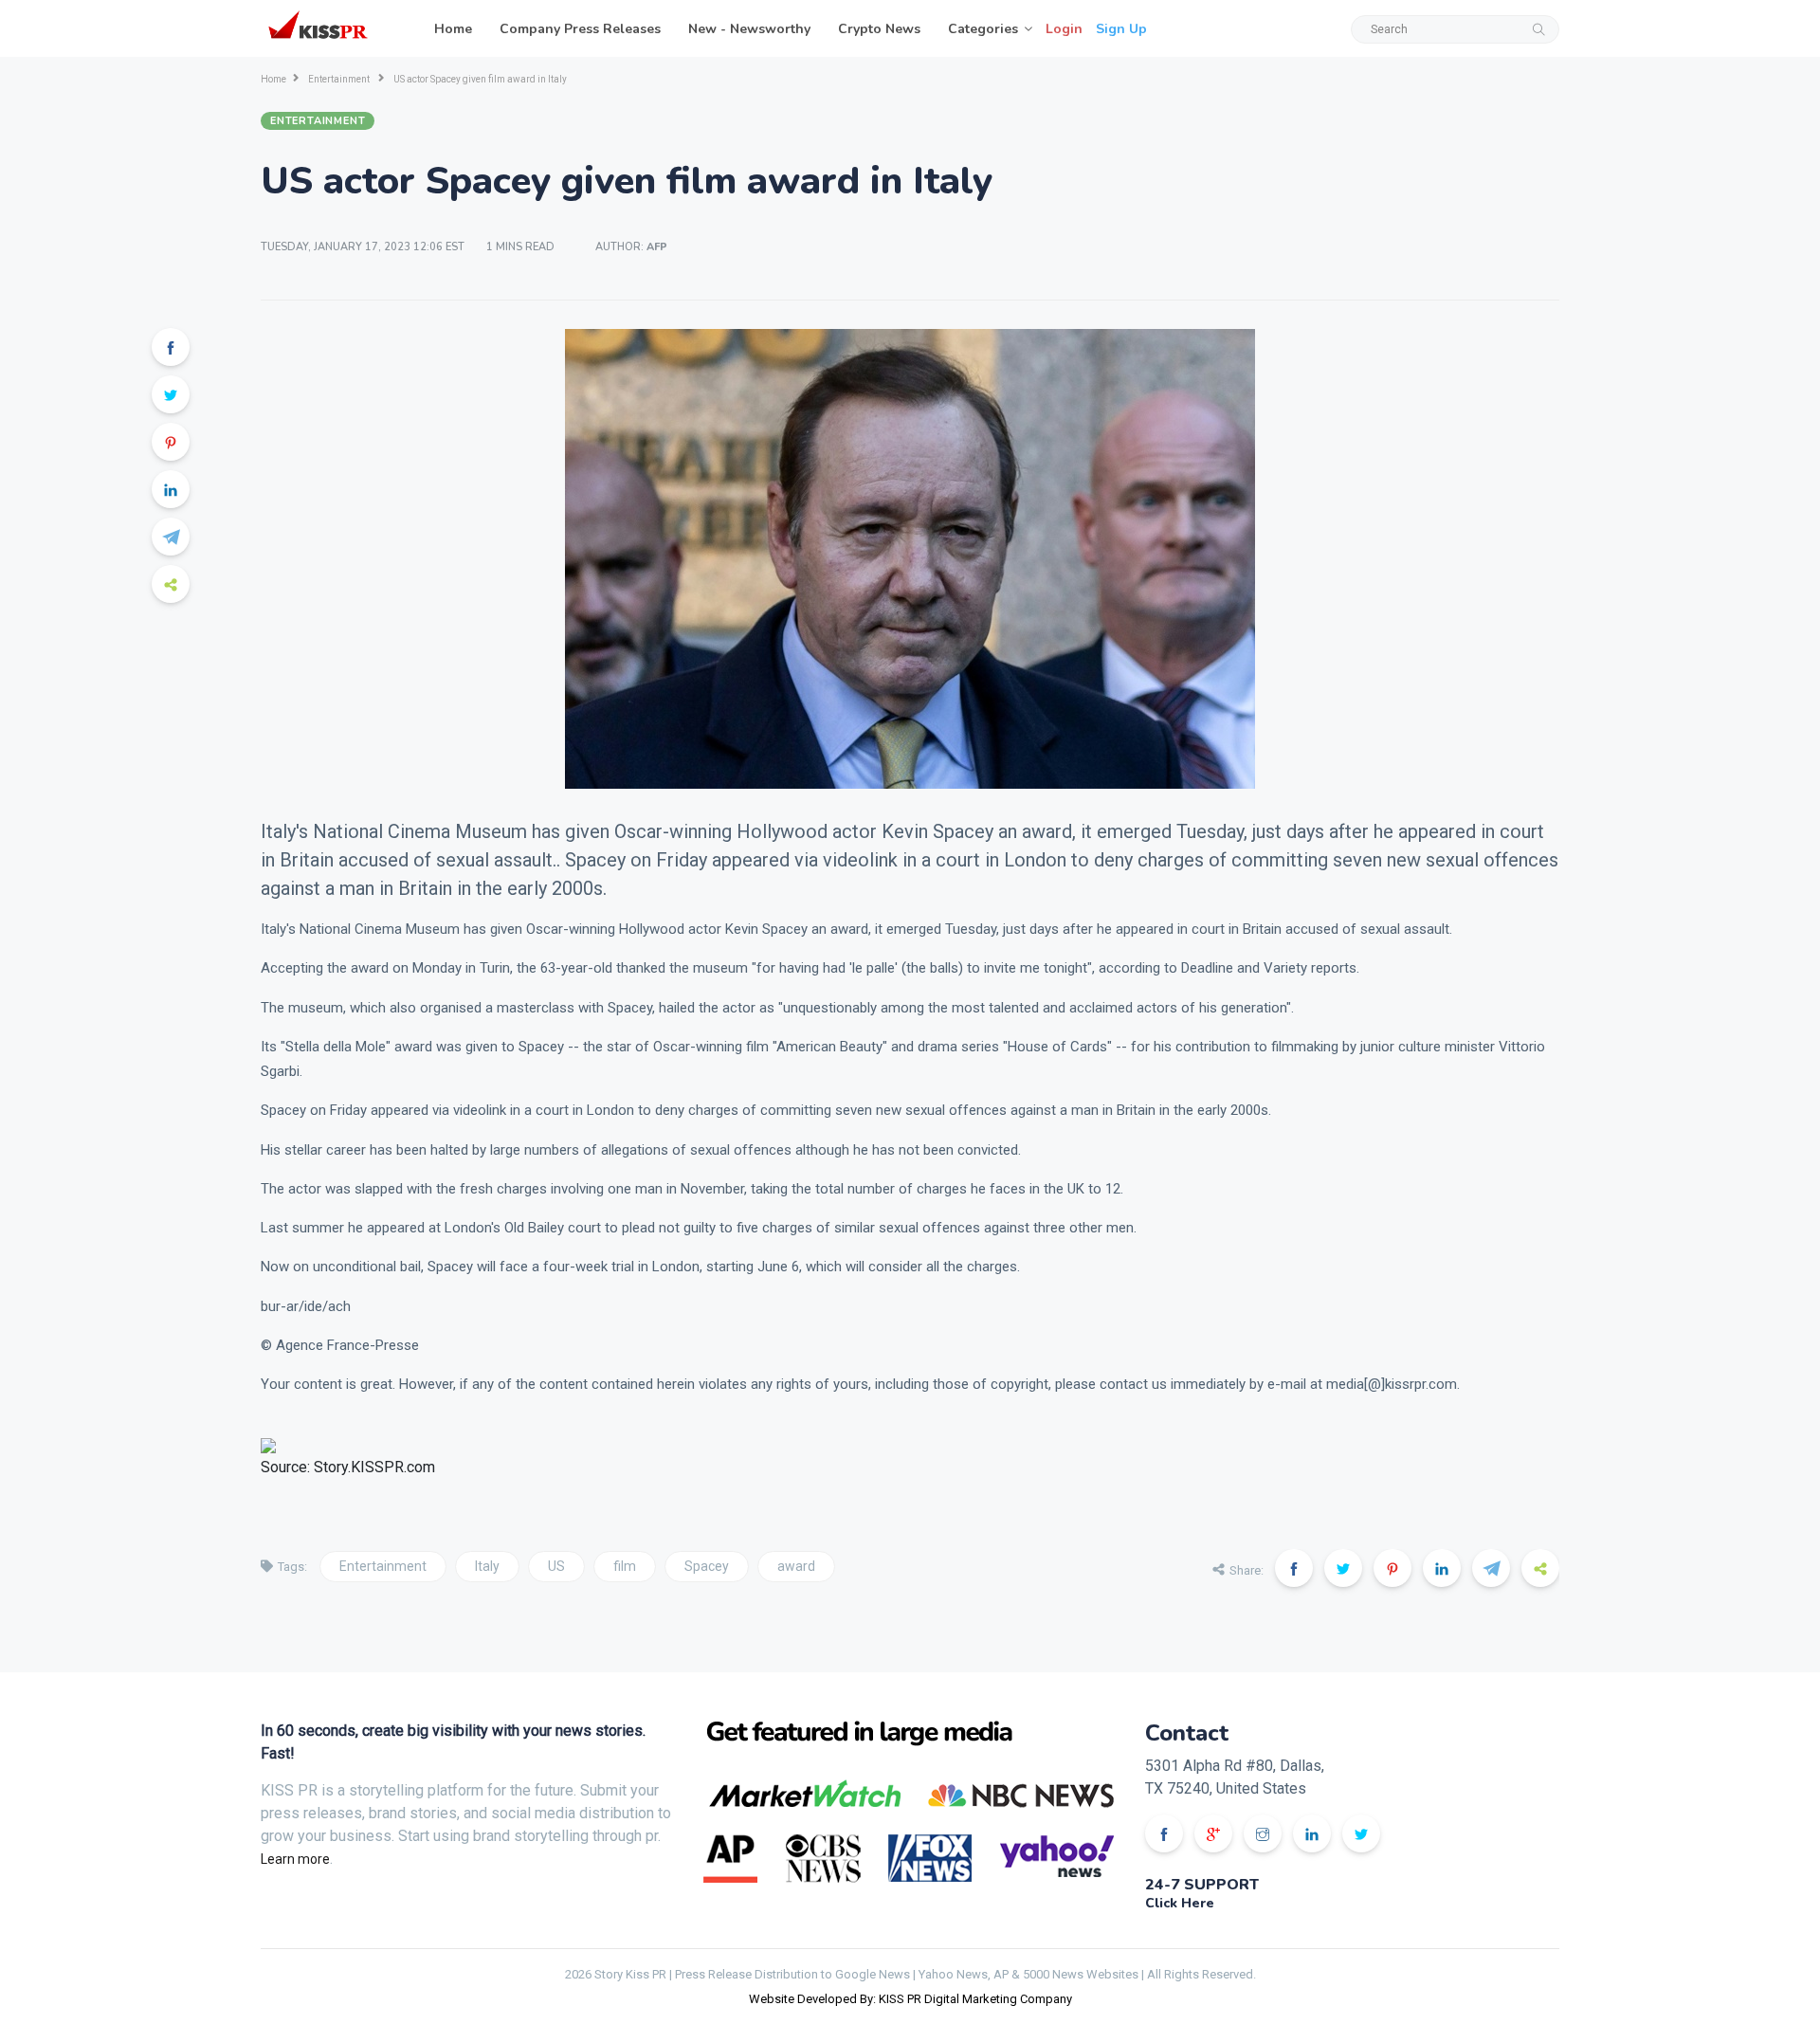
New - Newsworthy (749, 29)
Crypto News (879, 29)
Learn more (295, 1859)
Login (1064, 29)
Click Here (1180, 1903)
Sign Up (1121, 29)
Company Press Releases (580, 29)
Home (453, 29)
